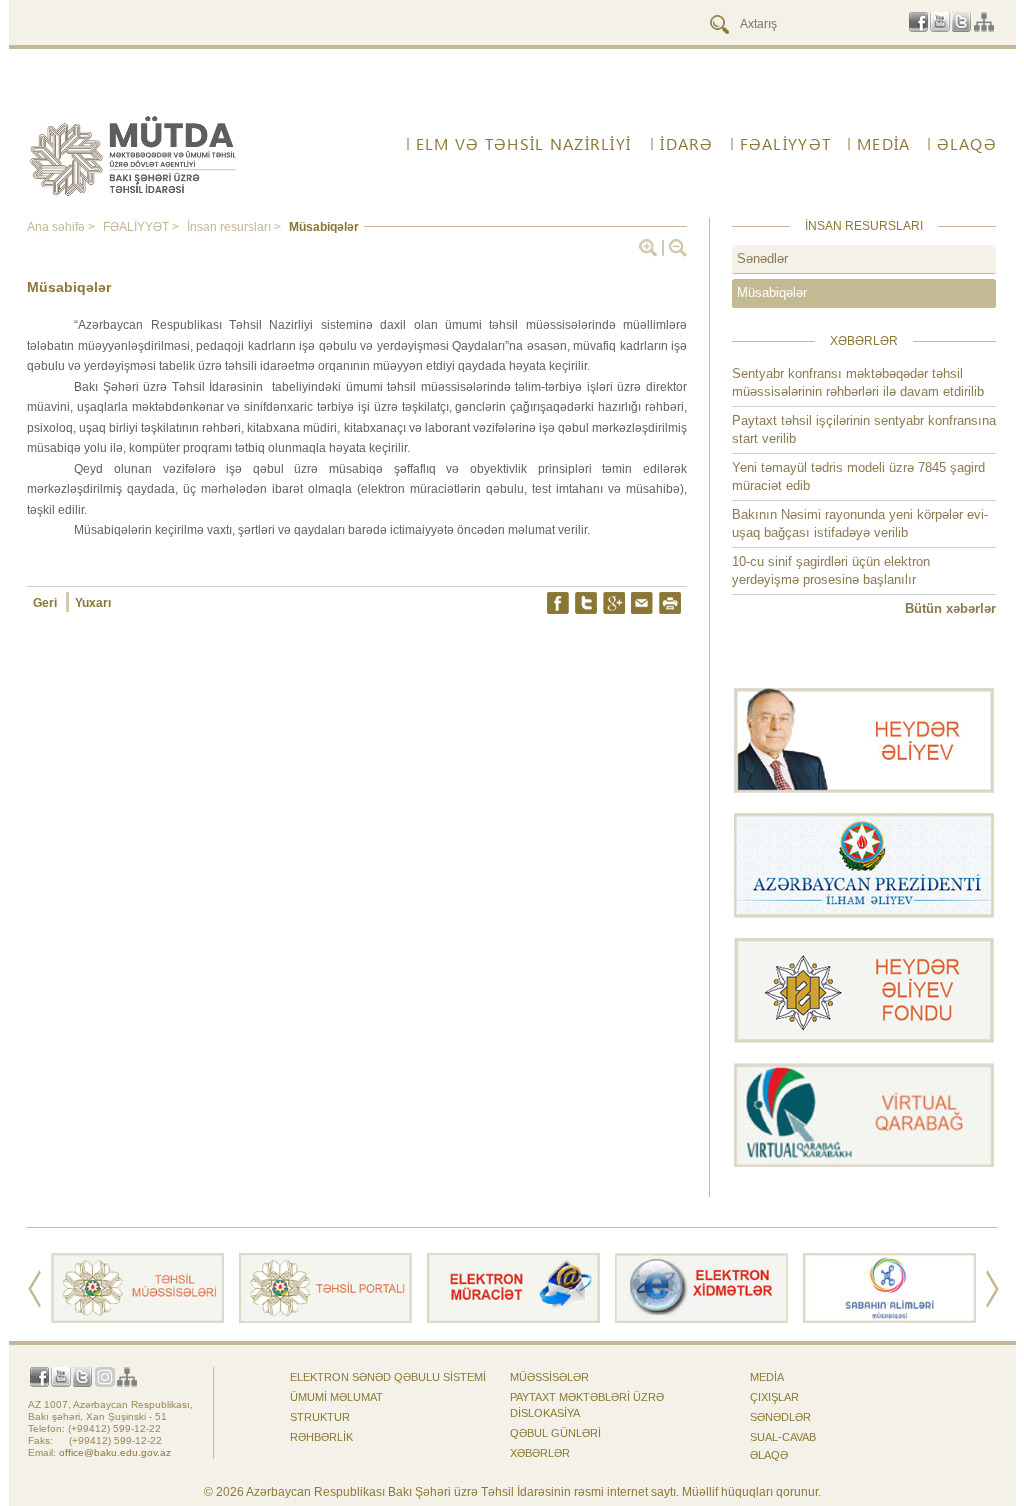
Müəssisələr (549, 1377)
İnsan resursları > (235, 227)
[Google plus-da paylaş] (614, 603)
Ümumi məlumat (336, 1397)
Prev (34, 1289)
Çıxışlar (774, 1397)
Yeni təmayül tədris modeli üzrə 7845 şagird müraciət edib (858, 476)
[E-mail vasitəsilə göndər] (642, 603)
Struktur (320, 1417)
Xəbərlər (540, 1453)
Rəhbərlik (321, 1437)
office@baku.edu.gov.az (115, 1452)
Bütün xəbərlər (950, 608)
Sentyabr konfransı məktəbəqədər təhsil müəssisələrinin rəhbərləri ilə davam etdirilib (858, 382)
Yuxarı (93, 603)
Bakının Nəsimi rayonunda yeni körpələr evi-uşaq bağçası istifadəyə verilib (860, 523)
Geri (46, 603)
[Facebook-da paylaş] (558, 603)
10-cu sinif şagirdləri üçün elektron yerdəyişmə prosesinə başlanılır (831, 570)
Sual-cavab (783, 1437)
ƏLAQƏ (769, 1455)
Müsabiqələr (772, 292)
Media (767, 1377)
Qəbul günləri (555, 1433)
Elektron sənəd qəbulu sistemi (388, 1377)
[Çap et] (670, 603)
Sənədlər (762, 258)
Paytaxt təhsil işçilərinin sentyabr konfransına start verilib (864, 429)
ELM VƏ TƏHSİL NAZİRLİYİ (523, 144)
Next (992, 1289)
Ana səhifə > (62, 227)
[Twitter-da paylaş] (586, 603)
